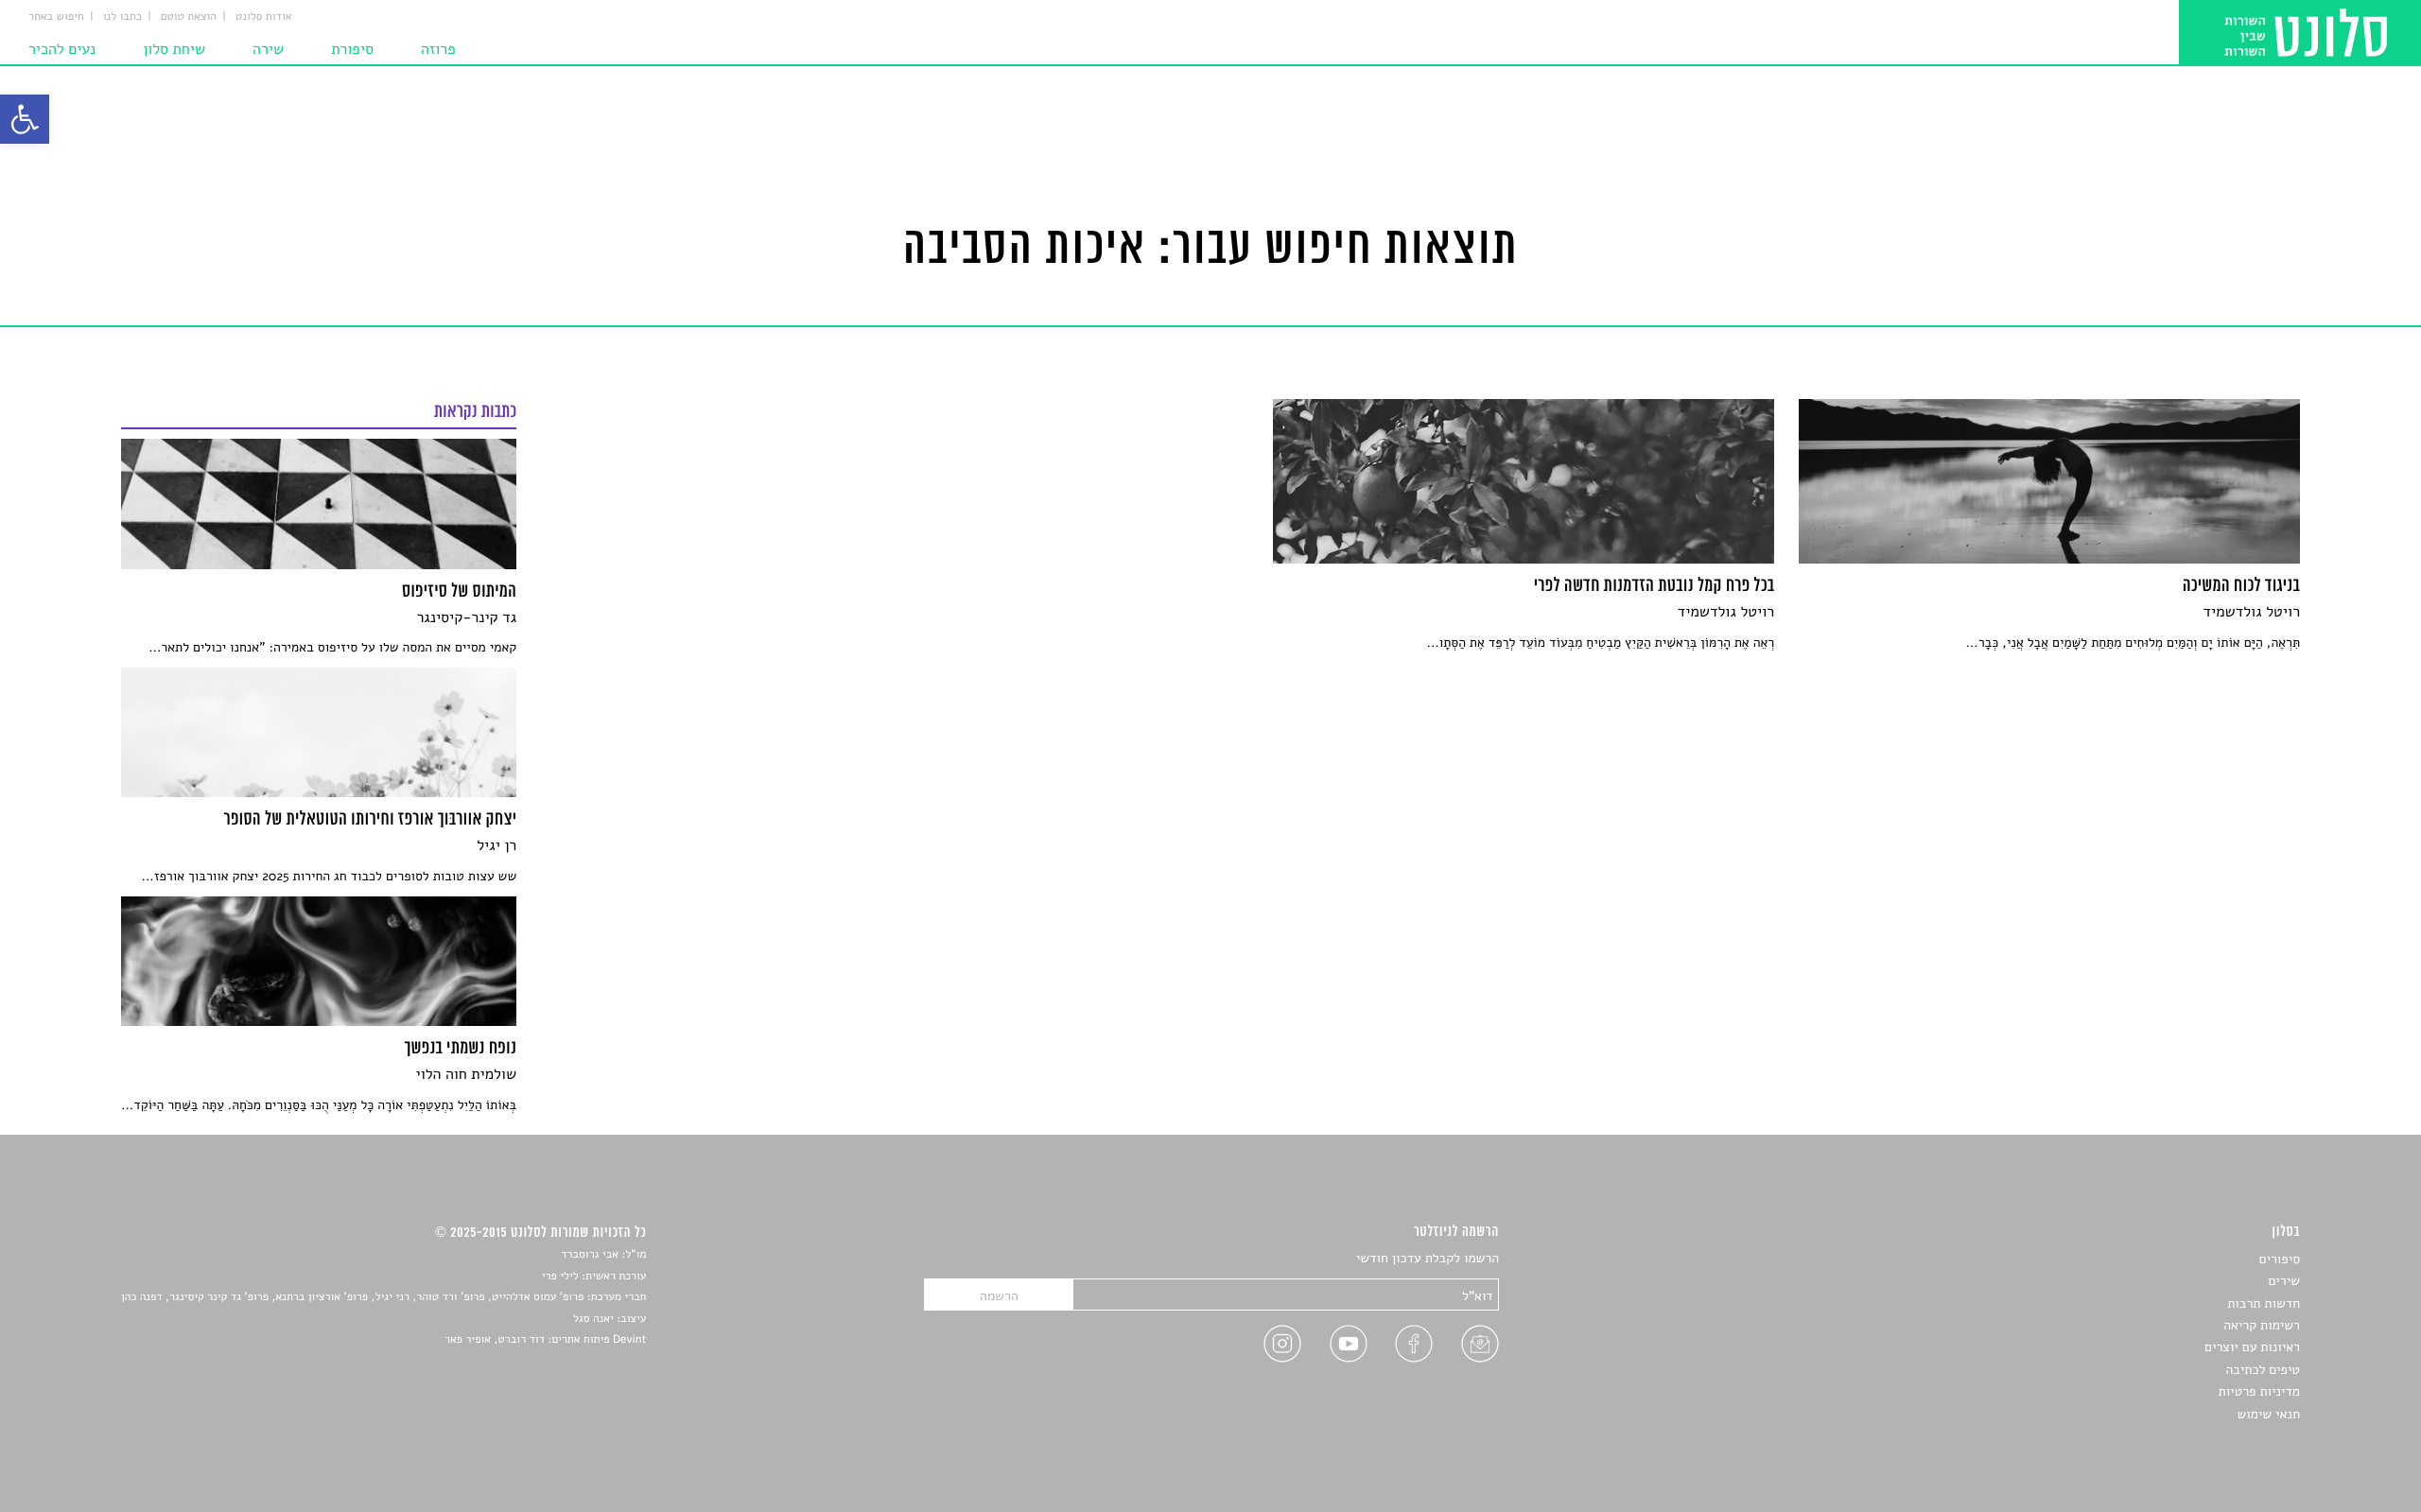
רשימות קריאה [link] (2262, 1325)
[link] (25, 119)
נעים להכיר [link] (62, 49)
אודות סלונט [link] (264, 17)
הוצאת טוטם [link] (189, 17)
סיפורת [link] (352, 49)
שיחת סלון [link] (174, 49)
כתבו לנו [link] (122, 17)
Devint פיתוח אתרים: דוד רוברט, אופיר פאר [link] (545, 1340)
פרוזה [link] (438, 49)
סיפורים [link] (2280, 1259)
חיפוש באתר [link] (56, 17)
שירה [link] (268, 49)
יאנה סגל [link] (593, 1319)
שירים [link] (2284, 1281)
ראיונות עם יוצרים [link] (2252, 1347)
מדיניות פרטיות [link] (2259, 1391)
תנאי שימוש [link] (2268, 1414)
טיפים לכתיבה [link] (2263, 1370)
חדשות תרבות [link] (2264, 1303)
